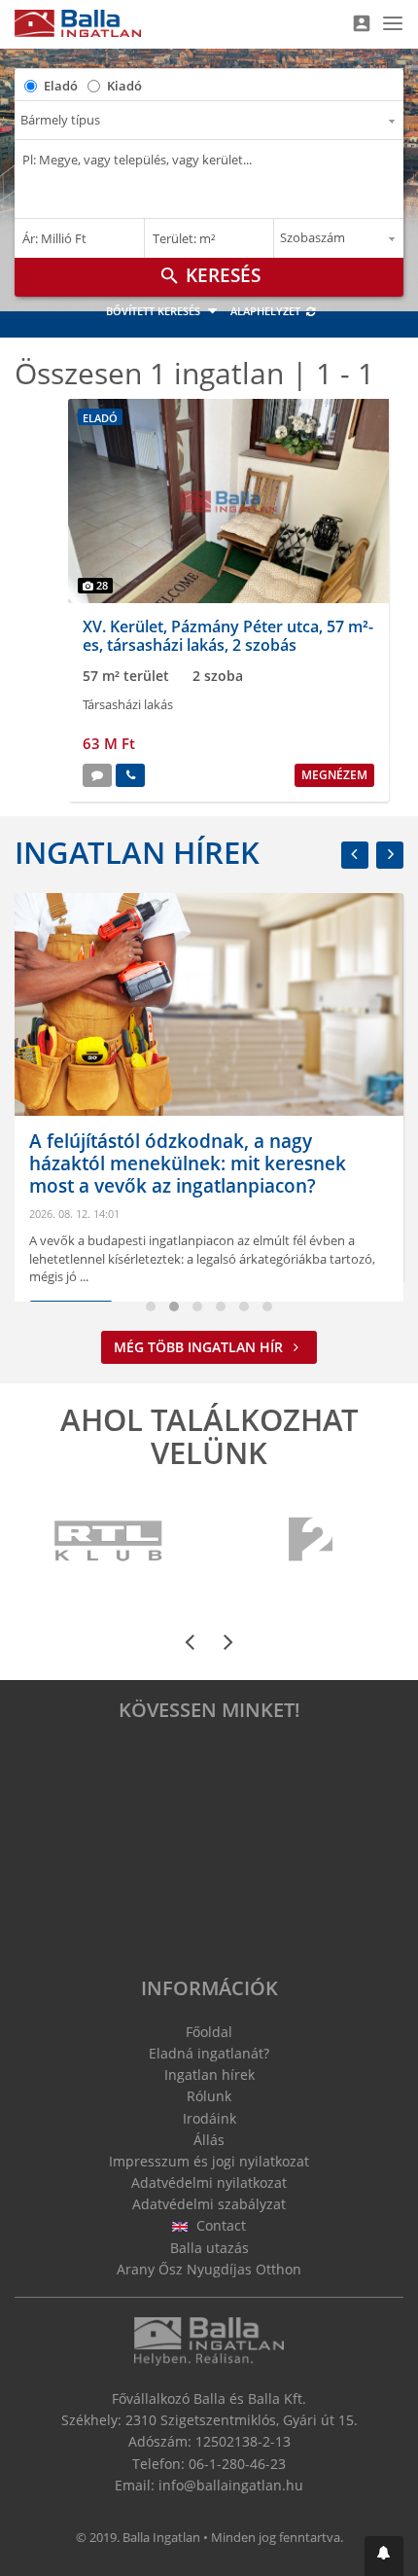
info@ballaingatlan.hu (231, 2485)
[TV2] (311, 1541)
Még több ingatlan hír (200, 1347)
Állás (209, 2140)
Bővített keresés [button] (155, 311)
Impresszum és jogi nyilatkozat (209, 2161)
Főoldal (209, 2032)
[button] (384, 2556)
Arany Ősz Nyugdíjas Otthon (209, 2269)
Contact (219, 2225)
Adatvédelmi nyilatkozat (209, 2182)
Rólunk (209, 2096)
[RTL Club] (109, 1541)
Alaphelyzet (267, 311)
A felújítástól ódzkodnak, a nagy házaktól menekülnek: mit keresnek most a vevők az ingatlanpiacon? (188, 1163)
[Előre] (390, 855)
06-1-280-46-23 (237, 2464)
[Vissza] (355, 855)
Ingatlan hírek (137, 852)
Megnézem (334, 775)
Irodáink (209, 2118)
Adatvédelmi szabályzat (209, 2204)
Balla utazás (209, 2248)
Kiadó (124, 86)
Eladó (61, 86)
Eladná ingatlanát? (209, 2053)
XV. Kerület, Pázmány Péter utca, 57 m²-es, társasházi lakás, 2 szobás (228, 636)
